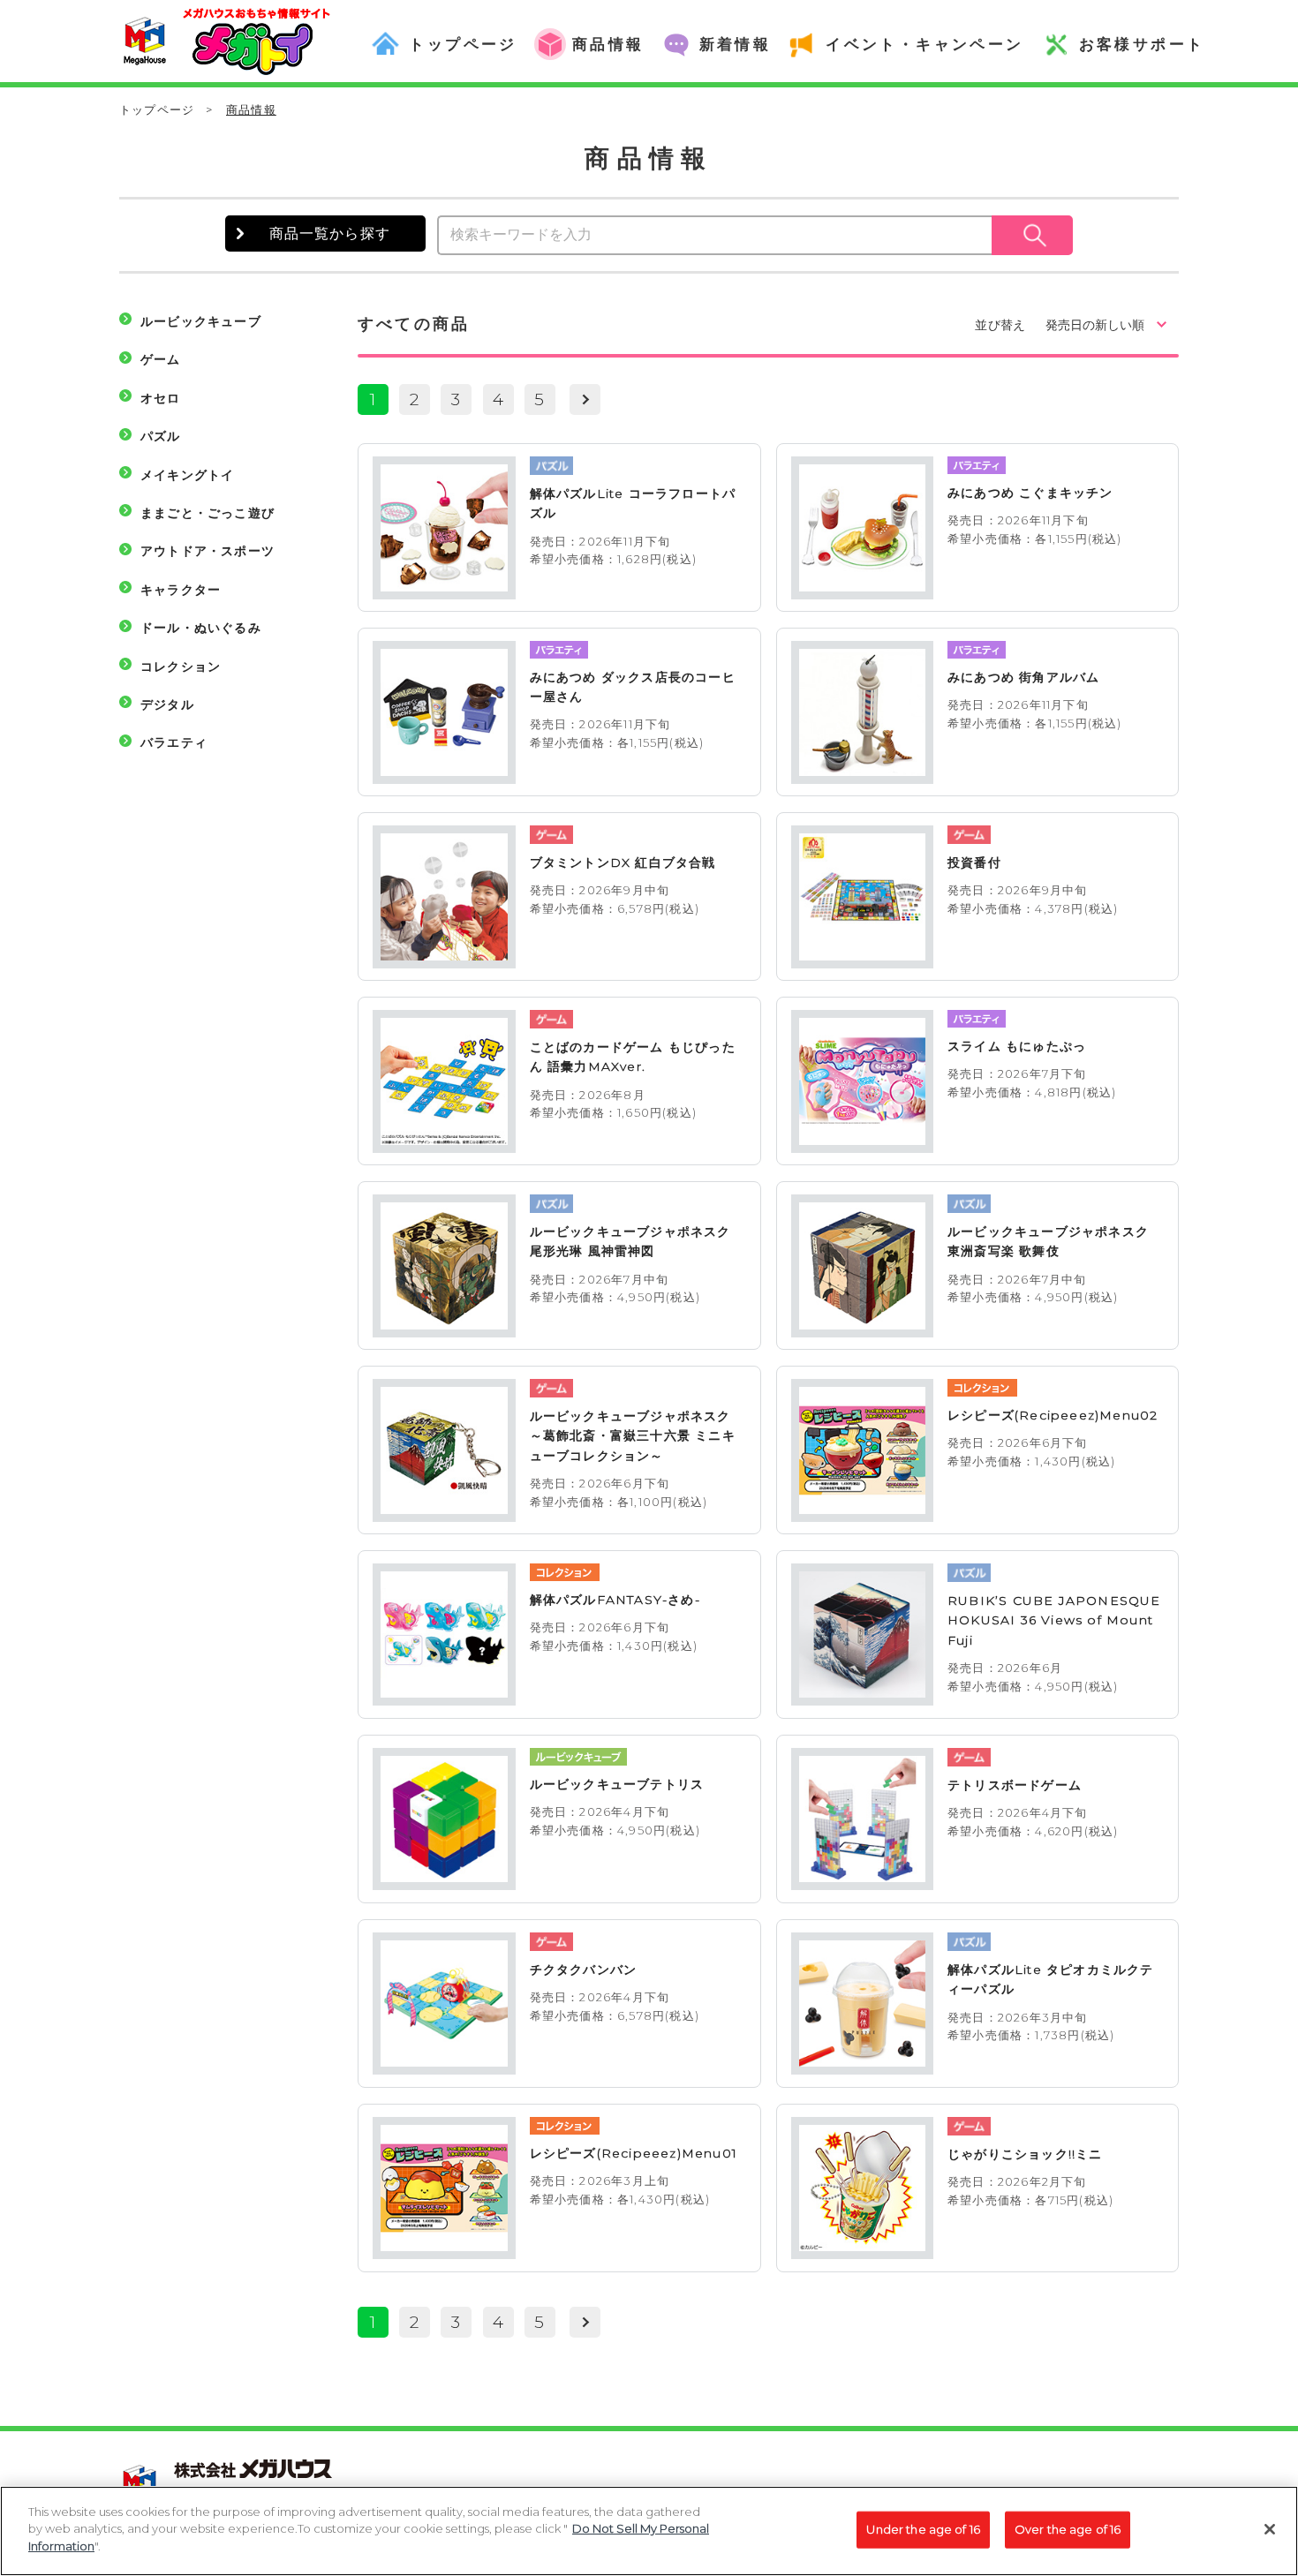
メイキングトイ (187, 475)
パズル (161, 436)
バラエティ (174, 742)
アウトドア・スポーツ (208, 551)
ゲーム (161, 359)
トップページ (157, 109)
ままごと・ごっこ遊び (208, 513)
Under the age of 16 (923, 2529)
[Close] (1270, 2529)
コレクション (181, 667)
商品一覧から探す (330, 233)
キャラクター (181, 590)
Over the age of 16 (1068, 2529)
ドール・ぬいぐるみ (201, 628)
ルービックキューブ (201, 321)
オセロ (161, 398)
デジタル (167, 704)
